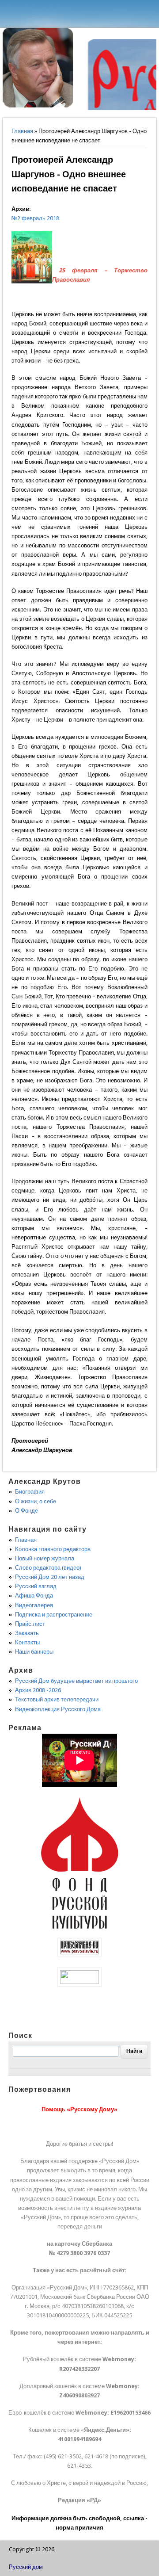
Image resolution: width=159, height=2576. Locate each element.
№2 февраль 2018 (35, 218)
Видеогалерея (34, 1605)
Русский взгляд (36, 1586)
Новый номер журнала (45, 1558)
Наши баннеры (34, 1652)
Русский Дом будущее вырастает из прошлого (76, 1681)
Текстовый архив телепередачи (57, 1699)
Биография (30, 1492)
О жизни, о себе (36, 1501)
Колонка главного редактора (53, 1549)
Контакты (27, 1642)
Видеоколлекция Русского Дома (58, 1709)
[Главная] (38, 105)
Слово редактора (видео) (48, 1568)
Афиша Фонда (34, 1596)
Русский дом (26, 2567)
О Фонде (26, 1511)
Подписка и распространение (54, 1615)
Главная (22, 131)
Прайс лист (30, 1624)
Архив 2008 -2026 (38, 1690)
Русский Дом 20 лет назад (50, 1577)
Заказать (27, 1633)
